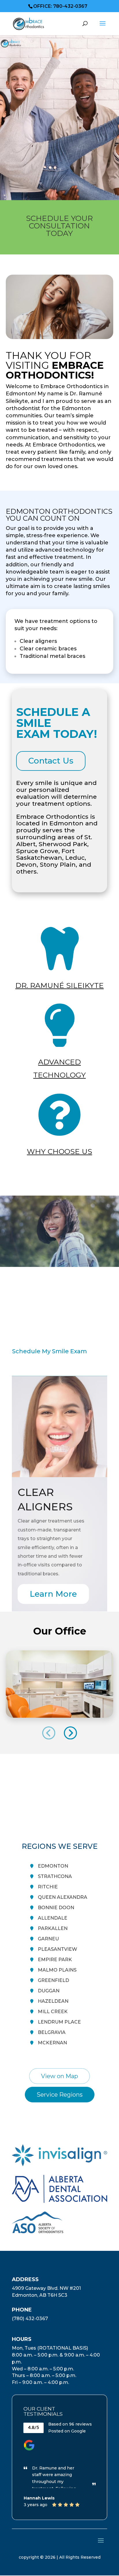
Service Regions (60, 2095)
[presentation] (49, 1733)
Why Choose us (59, 1151)
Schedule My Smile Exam (50, 1351)
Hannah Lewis (39, 2498)
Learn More (53, 1594)
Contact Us (51, 761)
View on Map (59, 2076)
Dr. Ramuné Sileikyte (59, 985)
